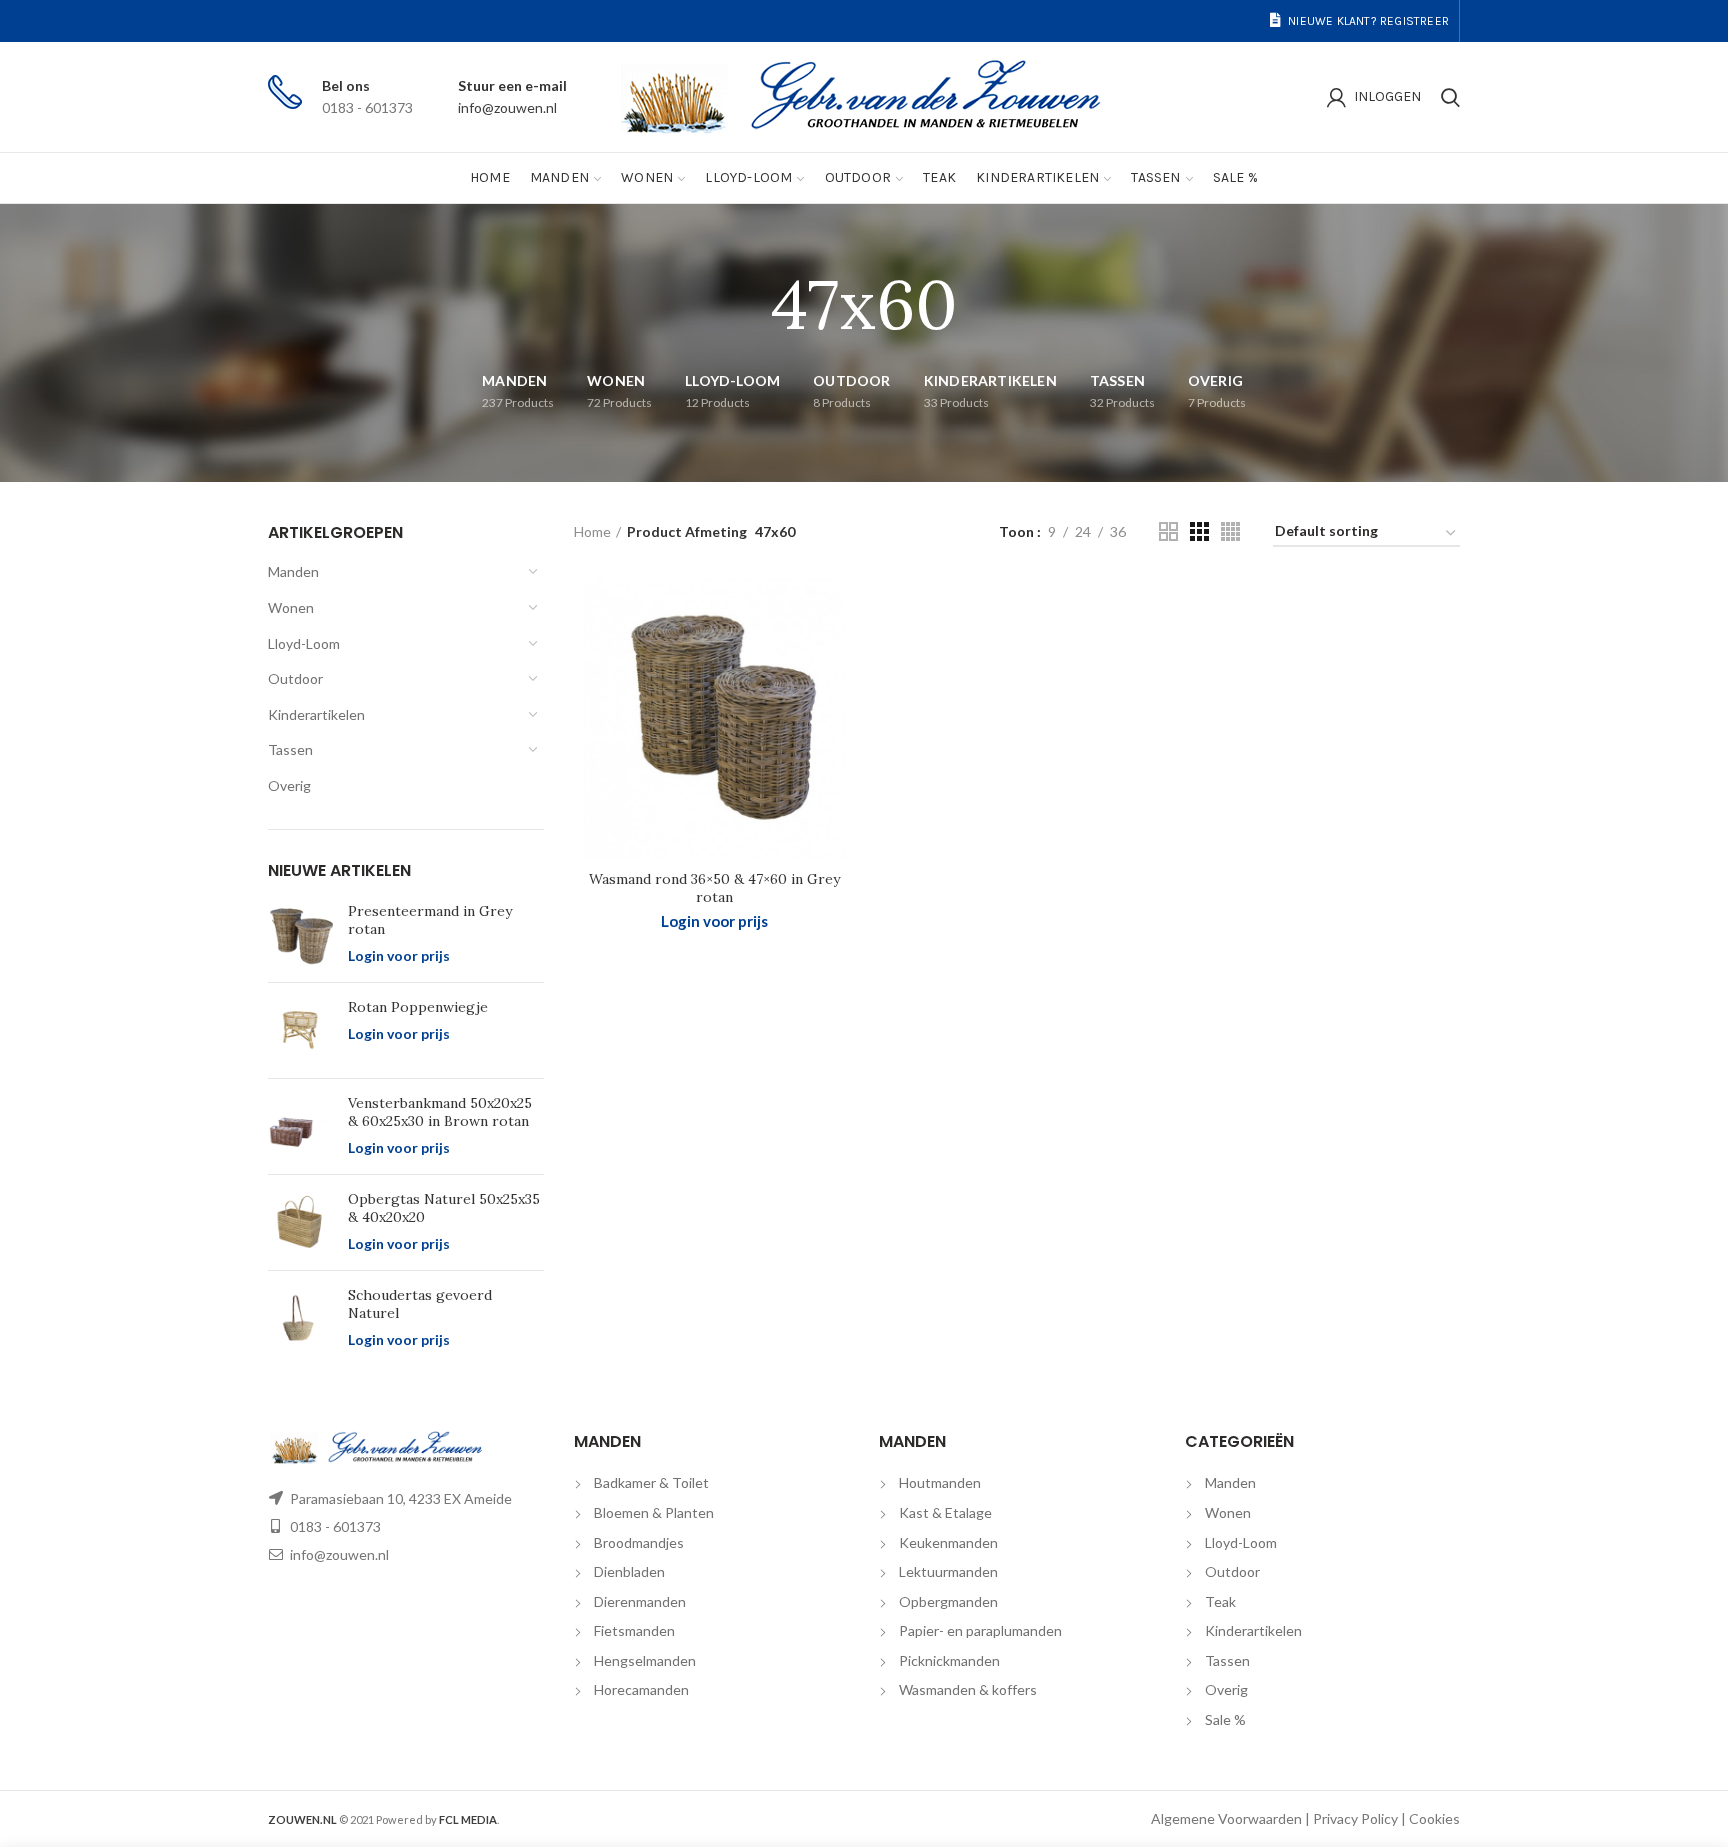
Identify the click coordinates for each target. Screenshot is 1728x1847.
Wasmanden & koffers (968, 1689)
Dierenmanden (640, 1601)
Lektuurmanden (948, 1571)
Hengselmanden (645, 1660)
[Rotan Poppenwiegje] (300, 1030)
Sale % (1225, 1719)
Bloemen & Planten (654, 1512)
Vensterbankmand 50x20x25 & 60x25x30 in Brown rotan (440, 1112)
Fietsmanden (634, 1630)
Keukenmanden (948, 1542)
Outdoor (295, 678)
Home (592, 531)
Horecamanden (641, 1689)
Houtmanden (940, 1482)
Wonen (291, 607)
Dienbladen (629, 1571)
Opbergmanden (948, 1601)
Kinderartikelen (316, 714)
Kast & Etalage (945, 1512)
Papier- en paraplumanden (980, 1630)
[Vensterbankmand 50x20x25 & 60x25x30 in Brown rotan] (300, 1126)
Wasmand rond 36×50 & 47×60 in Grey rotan (714, 888)
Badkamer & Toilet (651, 1482)
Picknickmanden (949, 1660)
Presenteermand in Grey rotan (430, 920)
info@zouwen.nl (507, 107)
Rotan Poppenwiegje (418, 1007)
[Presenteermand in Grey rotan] (300, 934)
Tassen (290, 749)
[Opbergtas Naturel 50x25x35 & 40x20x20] (300, 1222)
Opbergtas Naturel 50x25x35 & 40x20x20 (444, 1208)
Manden (293, 571)
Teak (1220, 1601)
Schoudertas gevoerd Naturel (420, 1304)
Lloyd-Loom (304, 643)
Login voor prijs (399, 955)
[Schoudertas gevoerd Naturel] (300, 1318)
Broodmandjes (639, 1542)
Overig (289, 785)
